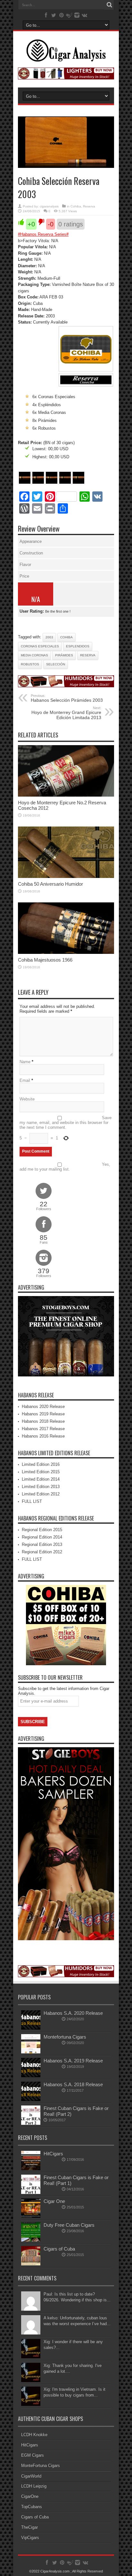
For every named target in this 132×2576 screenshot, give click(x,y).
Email (25, 1080)
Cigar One (54, 2201)
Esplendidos (78, 646)
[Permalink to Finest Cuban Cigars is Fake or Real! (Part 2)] (31, 2123)
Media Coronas (34, 655)
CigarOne (30, 2496)
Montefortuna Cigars (65, 2037)
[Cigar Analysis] (66, 57)
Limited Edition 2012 (41, 1494)
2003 (49, 637)
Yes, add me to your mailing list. (65, 1167)
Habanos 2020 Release (43, 1407)
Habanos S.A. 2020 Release (73, 2013)
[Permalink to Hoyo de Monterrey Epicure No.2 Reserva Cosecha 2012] (66, 795)
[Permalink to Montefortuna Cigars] (31, 2052)
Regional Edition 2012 (42, 1552)
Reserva (89, 206)
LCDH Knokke (34, 2435)
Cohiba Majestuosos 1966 (45, 960)
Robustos (30, 664)
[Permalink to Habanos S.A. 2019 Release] (31, 2076)
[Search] (109, 5)
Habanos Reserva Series (43, 234)
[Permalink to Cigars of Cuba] (31, 2264)
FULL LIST (32, 1501)
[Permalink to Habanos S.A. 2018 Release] (31, 2100)
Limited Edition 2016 (41, 1464)
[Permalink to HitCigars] (31, 2169)
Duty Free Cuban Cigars (69, 2225)
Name (25, 1062)
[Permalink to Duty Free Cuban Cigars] (31, 2240)
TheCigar (29, 2527)
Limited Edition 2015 (41, 1472)
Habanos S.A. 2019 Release (73, 2061)
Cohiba (76, 206)
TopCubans (32, 2507)
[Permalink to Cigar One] (31, 2216)
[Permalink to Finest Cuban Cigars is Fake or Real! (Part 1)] (31, 2192)
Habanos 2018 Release (43, 1421)
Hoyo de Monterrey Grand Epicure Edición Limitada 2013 (66, 713)
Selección (56, 664)
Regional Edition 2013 (42, 1544)
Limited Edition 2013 (41, 1487)
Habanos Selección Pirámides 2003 (67, 698)
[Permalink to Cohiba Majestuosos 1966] (66, 952)
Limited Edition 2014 (41, 1479)
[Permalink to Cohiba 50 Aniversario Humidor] (66, 877)
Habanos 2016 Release (43, 1436)
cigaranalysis (49, 206)
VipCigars (30, 2538)
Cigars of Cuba (59, 2249)
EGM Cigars (33, 2455)
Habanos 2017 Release (43, 1429)
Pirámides (64, 655)
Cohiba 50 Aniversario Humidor (50, 884)
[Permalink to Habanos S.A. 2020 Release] (31, 2028)
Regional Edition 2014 (42, 1537)
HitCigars (53, 2154)
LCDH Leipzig (34, 2486)
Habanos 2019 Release (43, 1414)
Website (27, 1099)
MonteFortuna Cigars (41, 2466)
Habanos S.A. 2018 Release (73, 2084)
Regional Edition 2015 (42, 1530)
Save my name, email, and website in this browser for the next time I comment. (66, 1123)
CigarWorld (31, 2476)
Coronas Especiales (40, 646)
